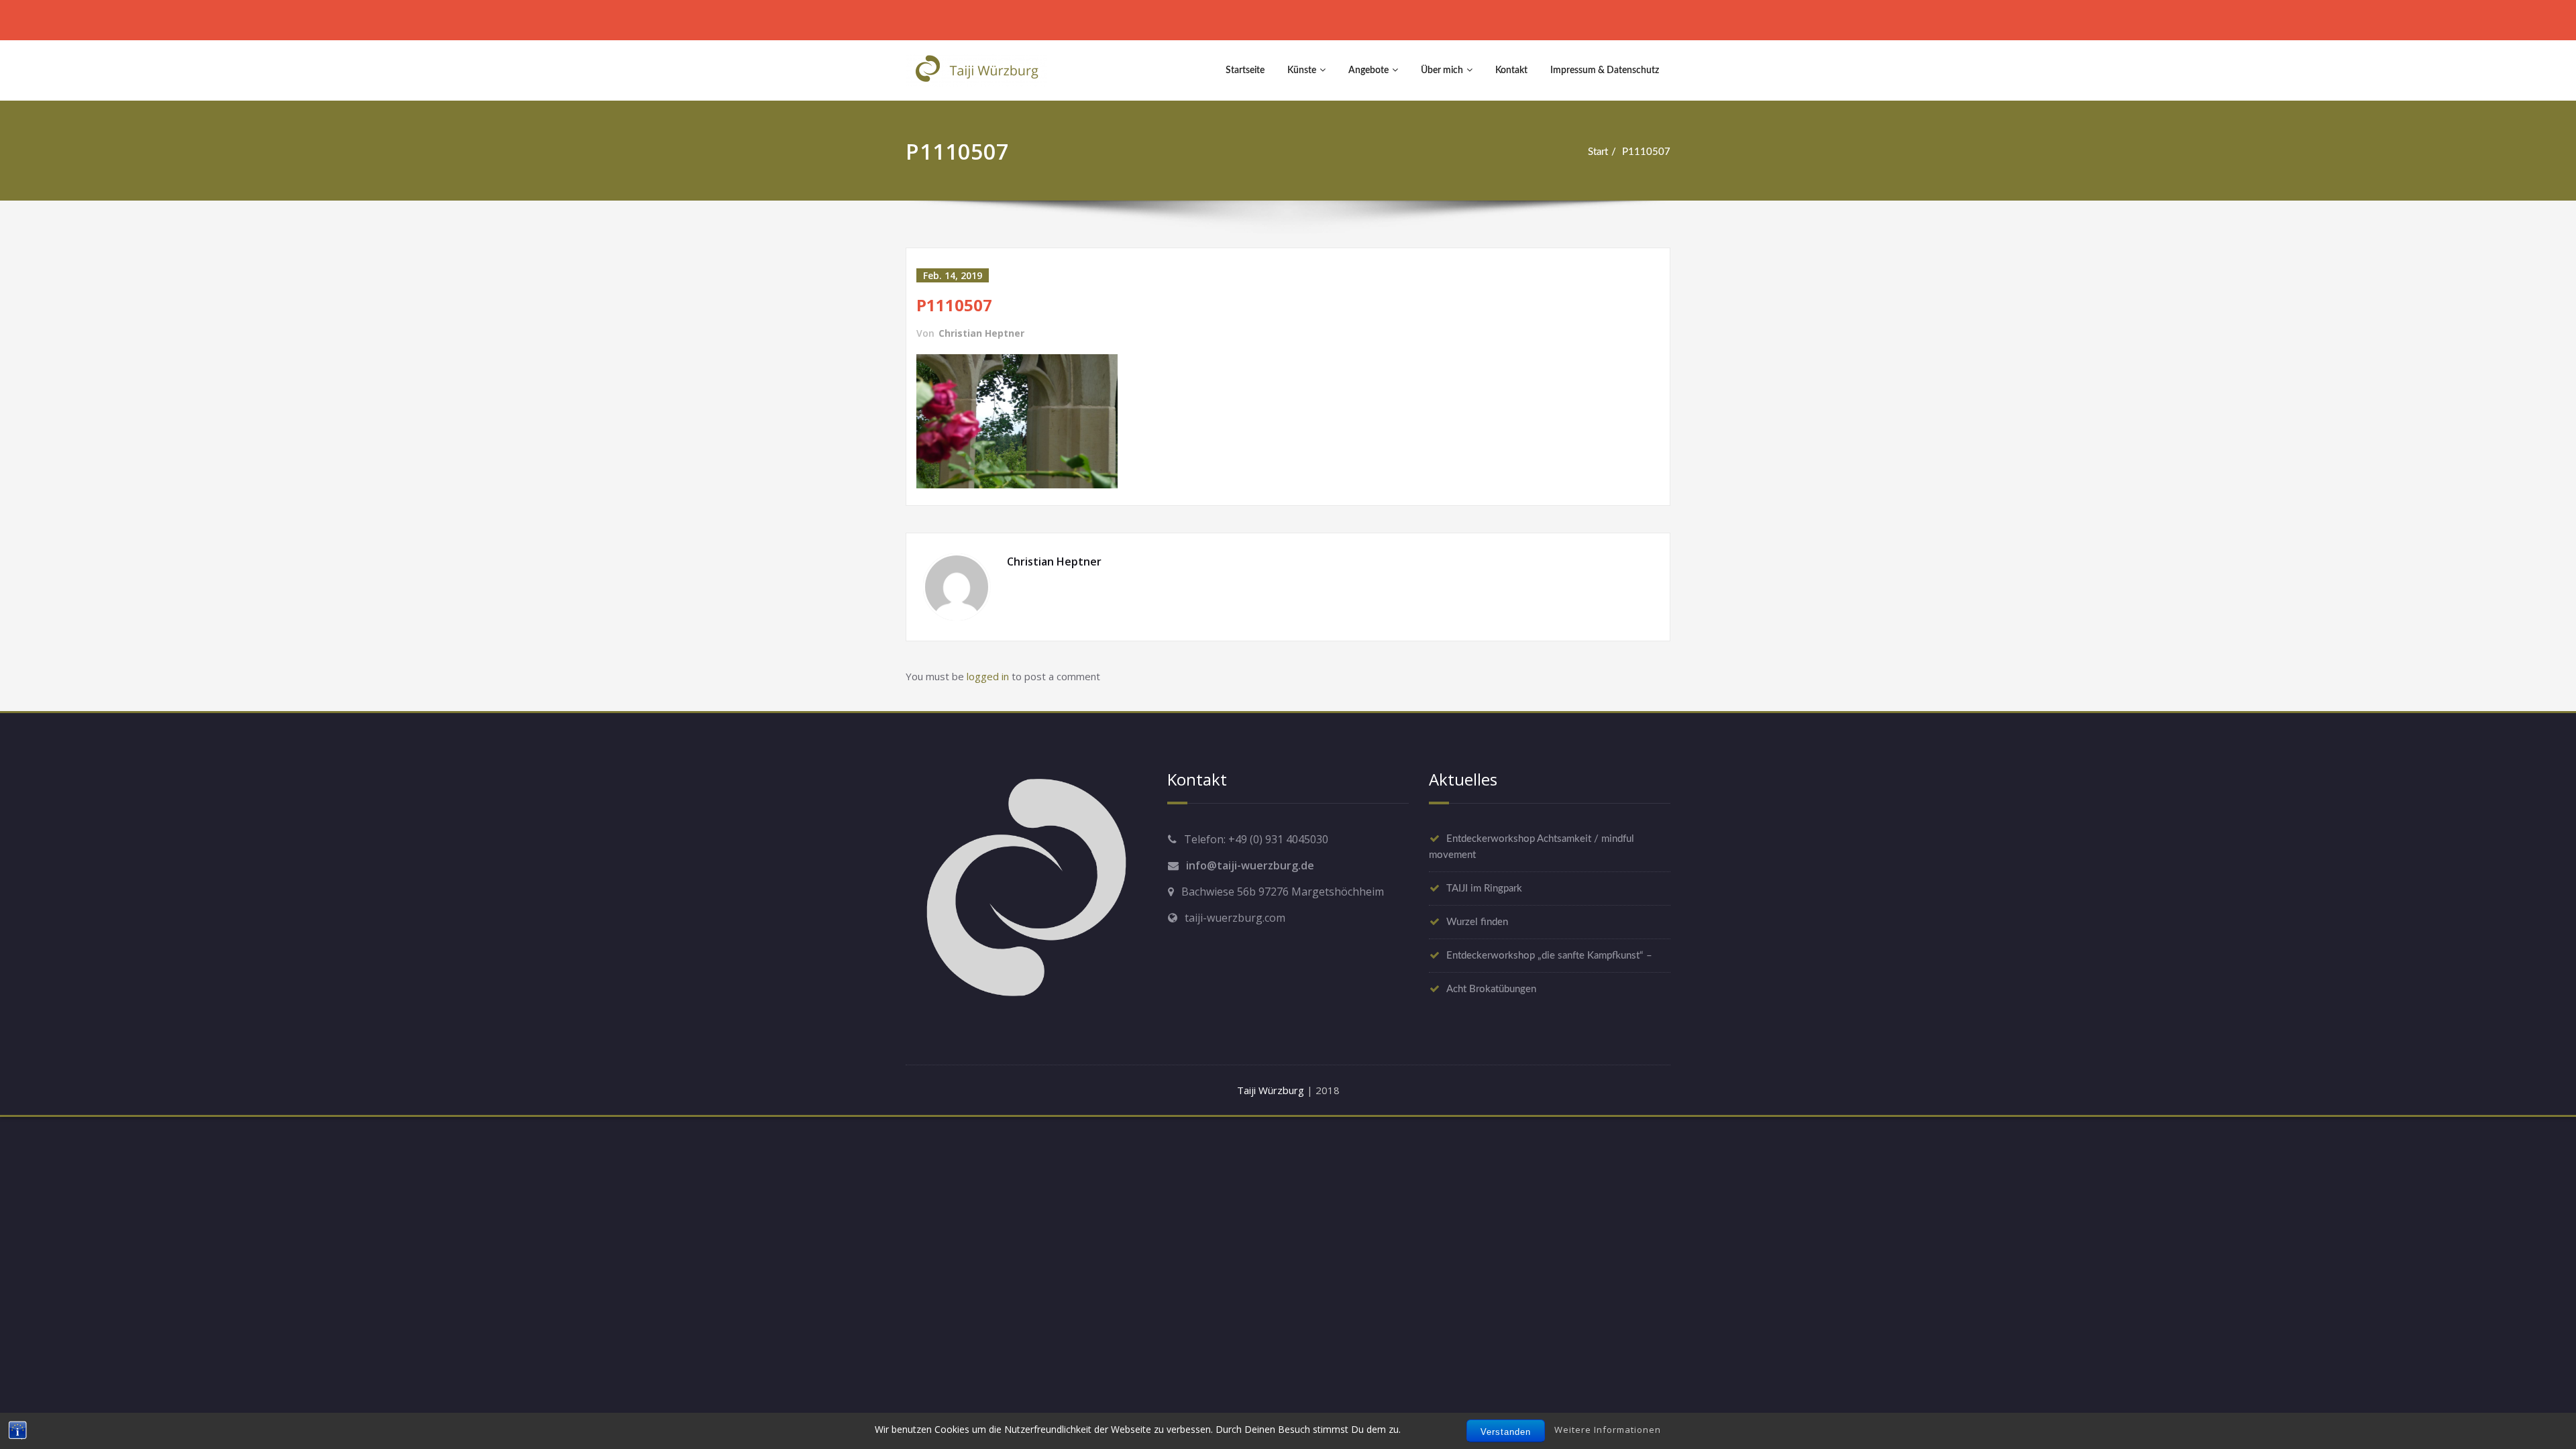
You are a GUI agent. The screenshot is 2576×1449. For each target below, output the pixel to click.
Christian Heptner (981, 333)
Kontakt (1511, 70)
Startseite (1245, 70)
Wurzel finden (1477, 922)
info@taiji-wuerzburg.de (1250, 865)
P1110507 (1646, 152)
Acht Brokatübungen (1491, 989)
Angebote (1368, 70)
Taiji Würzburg (1271, 1090)
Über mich (1442, 70)
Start (1598, 152)
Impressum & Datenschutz (1605, 70)
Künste (1302, 70)
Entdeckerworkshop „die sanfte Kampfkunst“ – (1549, 956)
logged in (988, 676)
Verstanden (1506, 1432)
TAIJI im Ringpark (1484, 889)
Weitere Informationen (1608, 1430)
